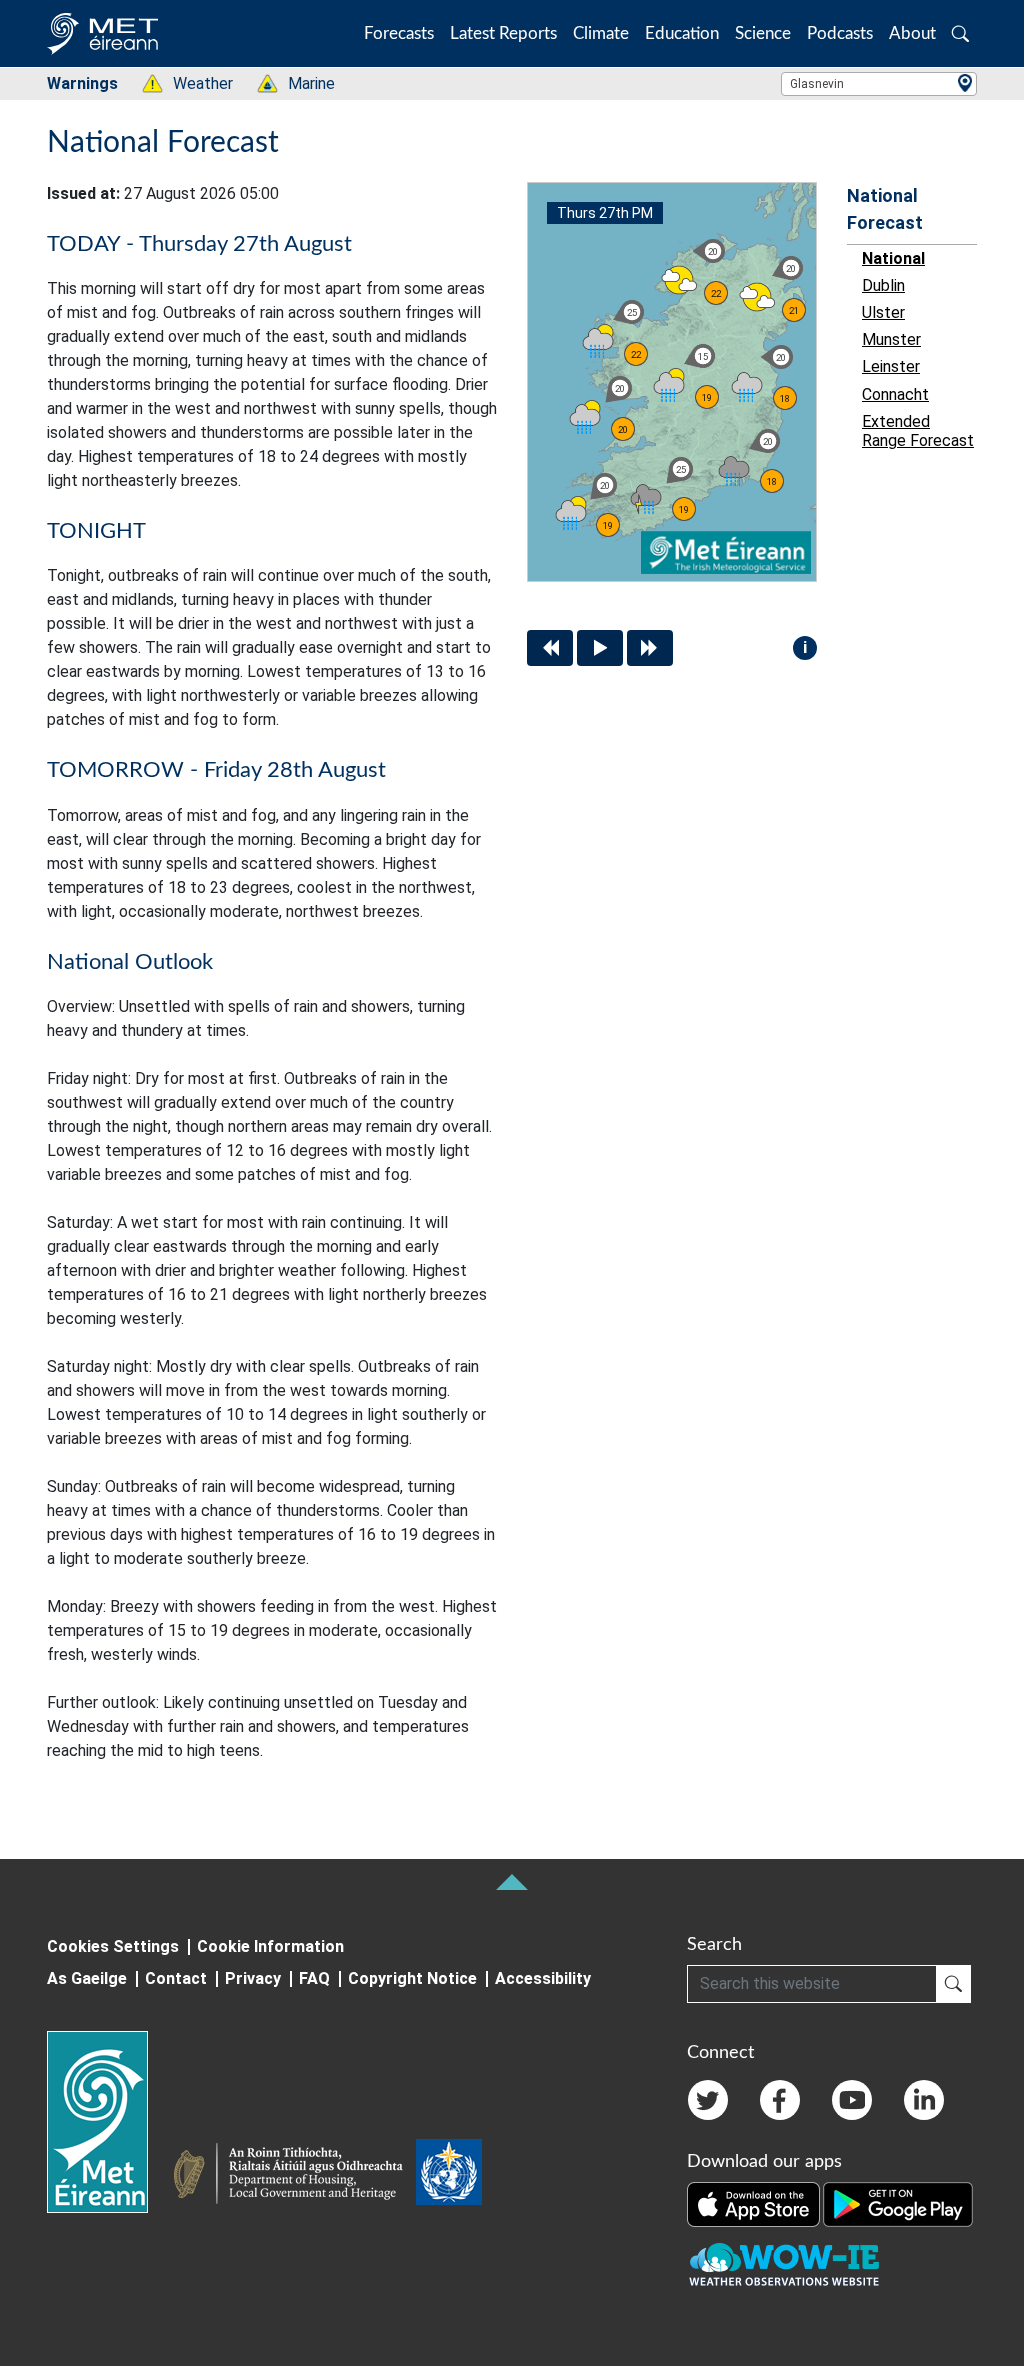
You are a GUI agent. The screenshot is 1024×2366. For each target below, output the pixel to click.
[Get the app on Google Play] (898, 2203)
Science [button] (763, 33)
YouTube (852, 2100)
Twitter (708, 2100)
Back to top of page (512, 1882)
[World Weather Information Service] (449, 2176)
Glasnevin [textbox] (817, 84)
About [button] (912, 33)
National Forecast (885, 209)
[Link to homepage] (109, 2122)
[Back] (550, 648)
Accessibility (543, 1978)
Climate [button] (601, 33)
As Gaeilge (87, 1978)
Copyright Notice (412, 1978)
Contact (176, 1978)
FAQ (314, 1978)
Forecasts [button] (399, 33)
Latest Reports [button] (503, 33)
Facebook (780, 2100)
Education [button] (682, 33)
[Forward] (650, 648)
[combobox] (879, 84)
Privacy (253, 1978)
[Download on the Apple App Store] (755, 2203)
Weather (192, 83)
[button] (960, 33)
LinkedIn (924, 2100)
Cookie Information (270, 1946)
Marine (301, 83)
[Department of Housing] (294, 2176)
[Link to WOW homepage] (784, 2265)
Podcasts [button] (840, 33)
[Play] (600, 648)
